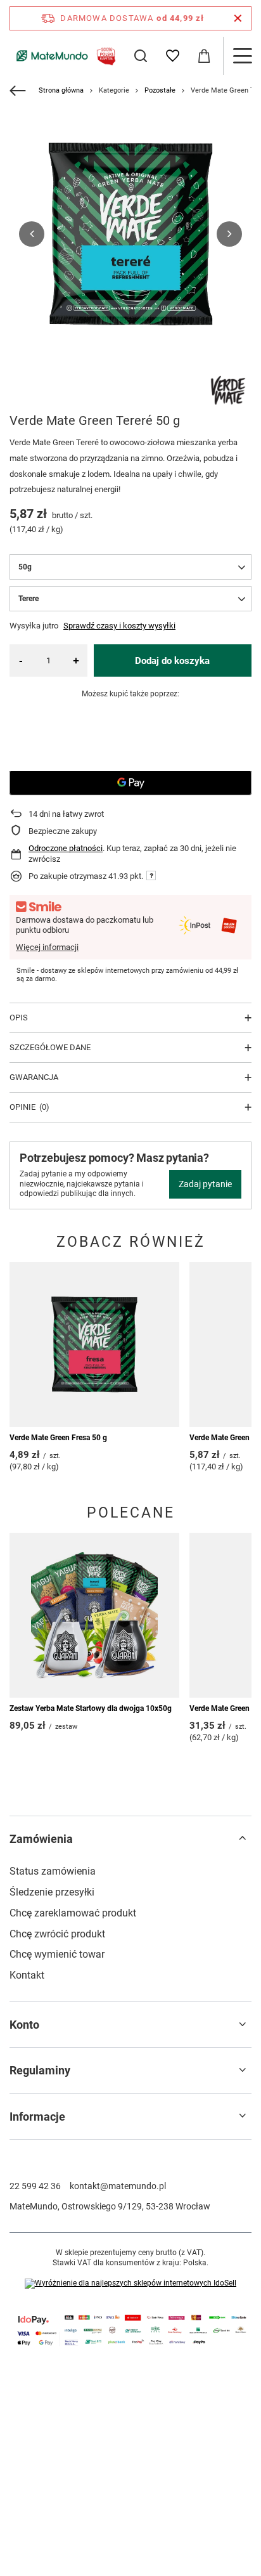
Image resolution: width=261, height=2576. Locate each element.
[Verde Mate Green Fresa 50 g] (94, 1344)
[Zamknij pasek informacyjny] (238, 18)
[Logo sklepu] (64, 55)
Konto (24, 2025)
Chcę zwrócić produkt (57, 1934)
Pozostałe (160, 90)
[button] (32, 234)
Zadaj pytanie (205, 1184)
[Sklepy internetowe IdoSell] (130, 2284)
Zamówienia (41, 1839)
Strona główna (61, 90)
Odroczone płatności (66, 848)
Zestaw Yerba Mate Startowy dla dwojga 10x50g (91, 1708)
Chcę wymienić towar (57, 1954)
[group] (130, 234)
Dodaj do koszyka (172, 661)
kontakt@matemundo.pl (118, 2186)
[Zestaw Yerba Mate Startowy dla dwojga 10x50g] (94, 1615)
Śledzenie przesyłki (52, 1892)
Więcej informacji (47, 947)
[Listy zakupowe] (172, 56)
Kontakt (27, 1975)
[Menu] (242, 56)
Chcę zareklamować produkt (73, 1913)
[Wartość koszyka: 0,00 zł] (204, 56)
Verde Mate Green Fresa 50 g (58, 1438)
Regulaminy (40, 2070)
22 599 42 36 (35, 2186)
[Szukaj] (141, 56)
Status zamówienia (53, 1871)
